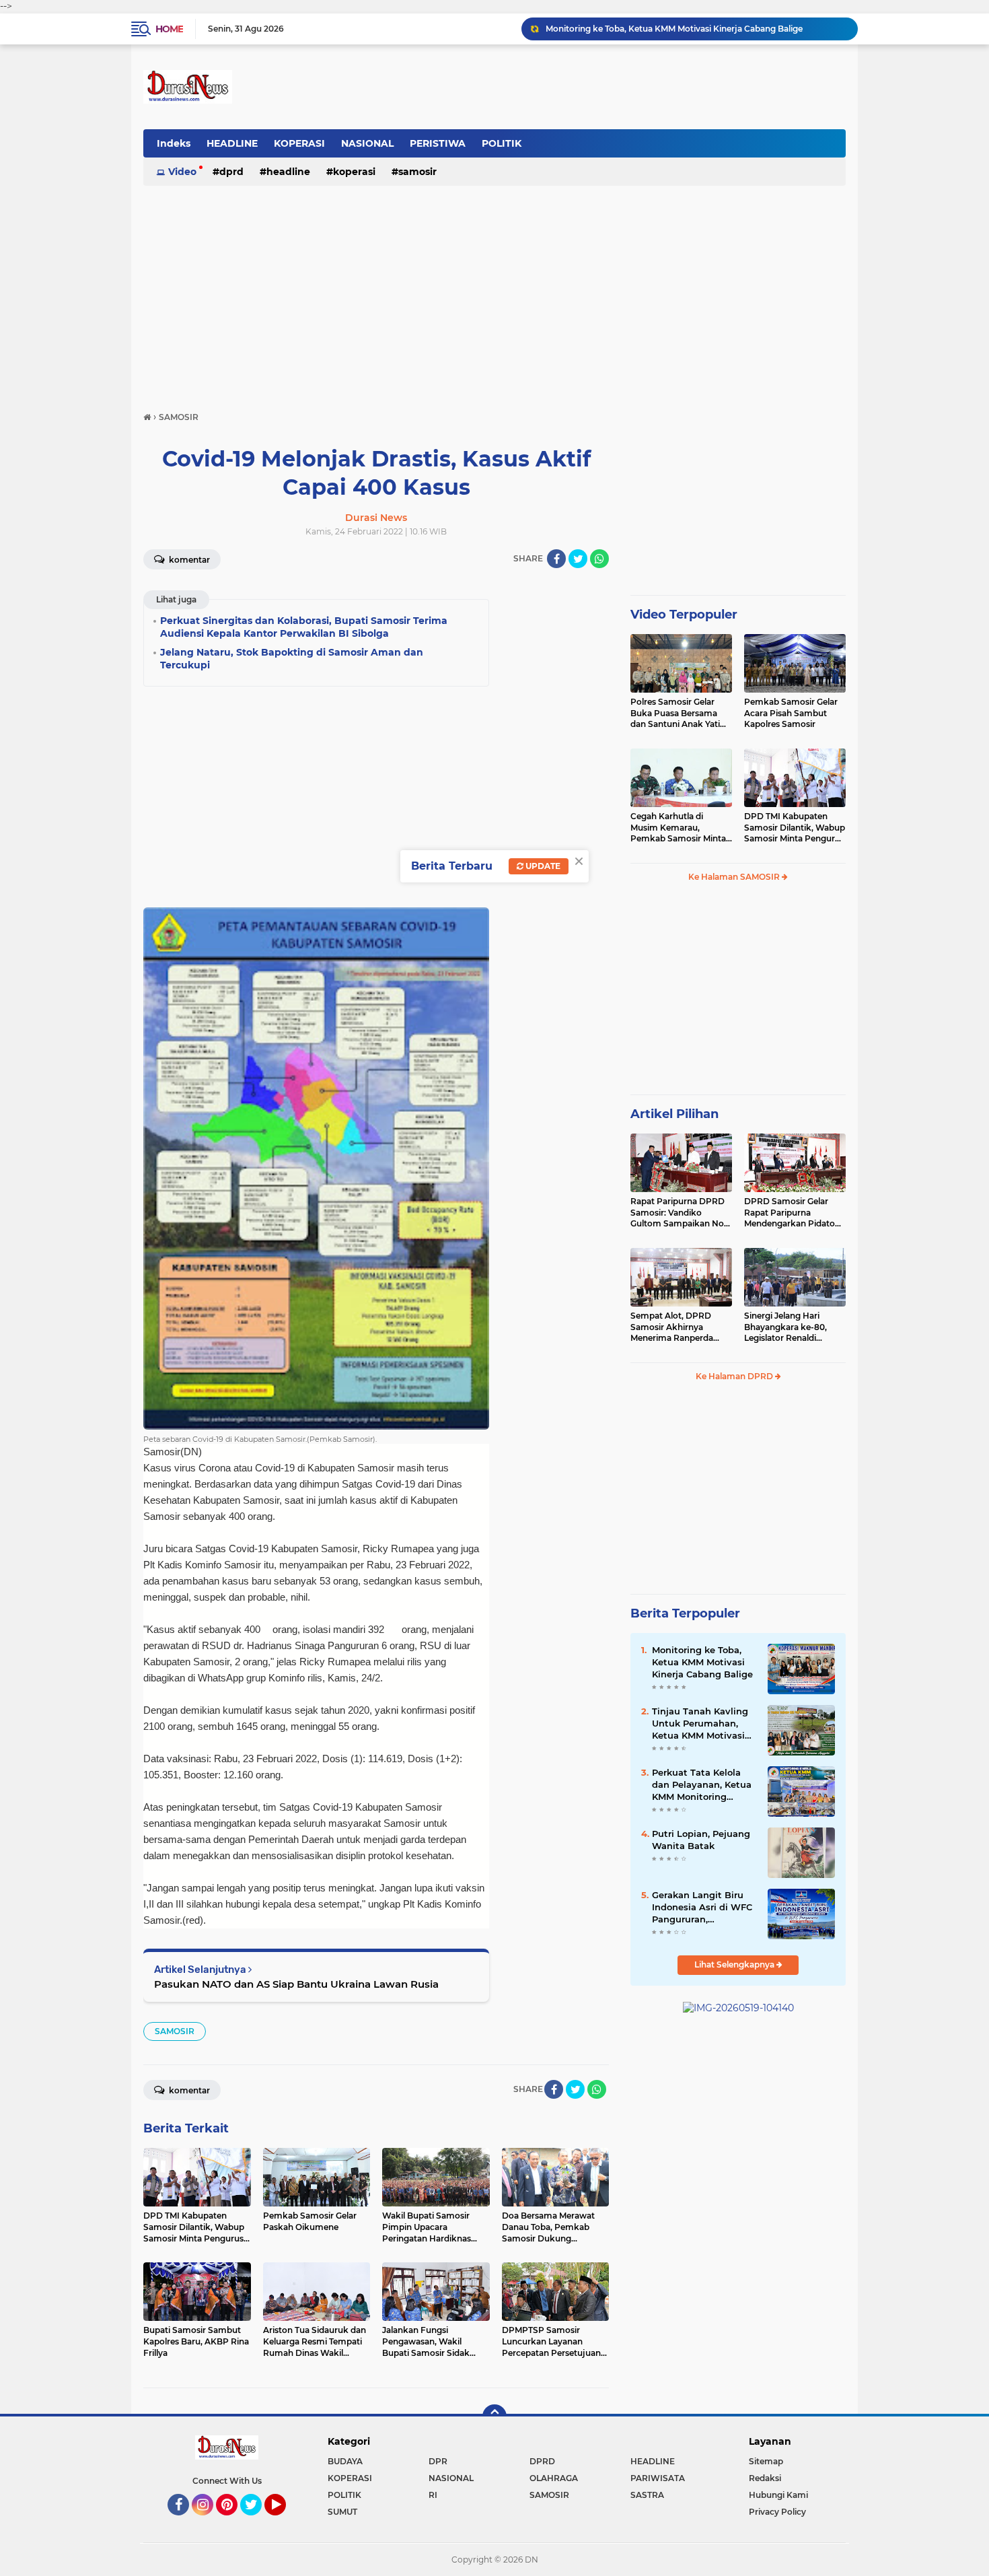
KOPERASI (299, 143)
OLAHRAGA (554, 2478)
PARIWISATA (658, 2478)
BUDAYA (345, 2461)
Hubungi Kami (778, 2495)
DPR (438, 2461)
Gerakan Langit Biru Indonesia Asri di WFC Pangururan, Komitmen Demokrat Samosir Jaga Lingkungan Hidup (702, 1908)
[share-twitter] (578, 559)
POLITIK (502, 143)
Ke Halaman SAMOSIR (735, 877)
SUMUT (342, 2512)
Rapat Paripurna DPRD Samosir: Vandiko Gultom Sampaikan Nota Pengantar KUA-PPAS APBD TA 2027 (681, 1213)
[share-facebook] (556, 559)
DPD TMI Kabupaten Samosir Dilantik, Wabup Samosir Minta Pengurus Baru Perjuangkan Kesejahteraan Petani (795, 828)
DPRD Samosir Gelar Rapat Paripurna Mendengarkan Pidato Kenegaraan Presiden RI (793, 1213)
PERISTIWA (438, 143)
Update (542, 866)
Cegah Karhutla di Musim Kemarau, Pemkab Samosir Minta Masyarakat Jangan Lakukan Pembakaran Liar (678, 828)
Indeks (174, 143)
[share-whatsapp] (599, 559)
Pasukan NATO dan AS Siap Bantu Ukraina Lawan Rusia (296, 1984)
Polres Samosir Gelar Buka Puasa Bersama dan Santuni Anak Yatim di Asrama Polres (680, 713)
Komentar (188, 560)
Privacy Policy (777, 2512)
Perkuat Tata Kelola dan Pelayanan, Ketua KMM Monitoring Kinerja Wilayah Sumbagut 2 (702, 1785)
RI (433, 2495)
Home (169, 29)
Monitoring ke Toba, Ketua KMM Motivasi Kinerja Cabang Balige (702, 1662)
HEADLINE (232, 143)
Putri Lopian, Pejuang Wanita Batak (701, 1840)
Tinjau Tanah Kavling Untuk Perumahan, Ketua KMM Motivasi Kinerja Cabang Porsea (696, 29)
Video (182, 172)
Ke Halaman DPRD (735, 1376)
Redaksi (765, 2478)
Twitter (257, 2521)
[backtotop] (494, 2416)
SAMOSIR (417, 172)
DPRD (231, 172)
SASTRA (647, 2495)
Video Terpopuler (684, 615)
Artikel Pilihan (674, 1114)
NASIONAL (367, 143)
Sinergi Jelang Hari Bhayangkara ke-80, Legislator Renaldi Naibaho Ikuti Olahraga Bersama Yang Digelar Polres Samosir (791, 1327)
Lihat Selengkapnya (735, 1964)
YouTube (284, 2521)
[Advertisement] (494, 292)
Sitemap (766, 2461)
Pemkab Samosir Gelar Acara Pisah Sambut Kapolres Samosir (791, 713)
